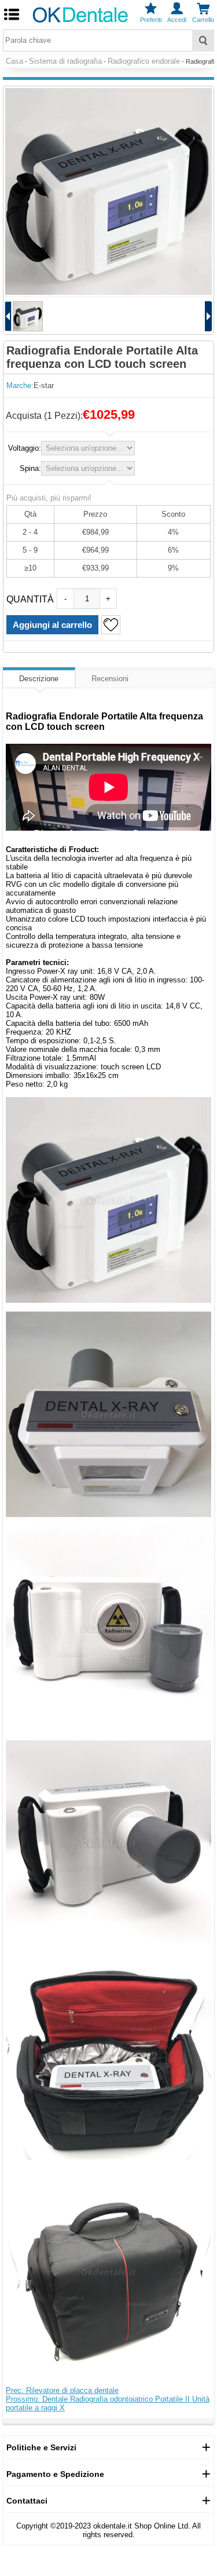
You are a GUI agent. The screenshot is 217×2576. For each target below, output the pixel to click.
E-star (44, 386)
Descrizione (39, 679)
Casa (14, 61)
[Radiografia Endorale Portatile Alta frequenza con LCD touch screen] (108, 191)
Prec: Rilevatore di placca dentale (62, 2390)
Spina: (30, 468)
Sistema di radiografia (65, 61)
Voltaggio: (25, 448)
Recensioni (110, 679)
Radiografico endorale (144, 61)
